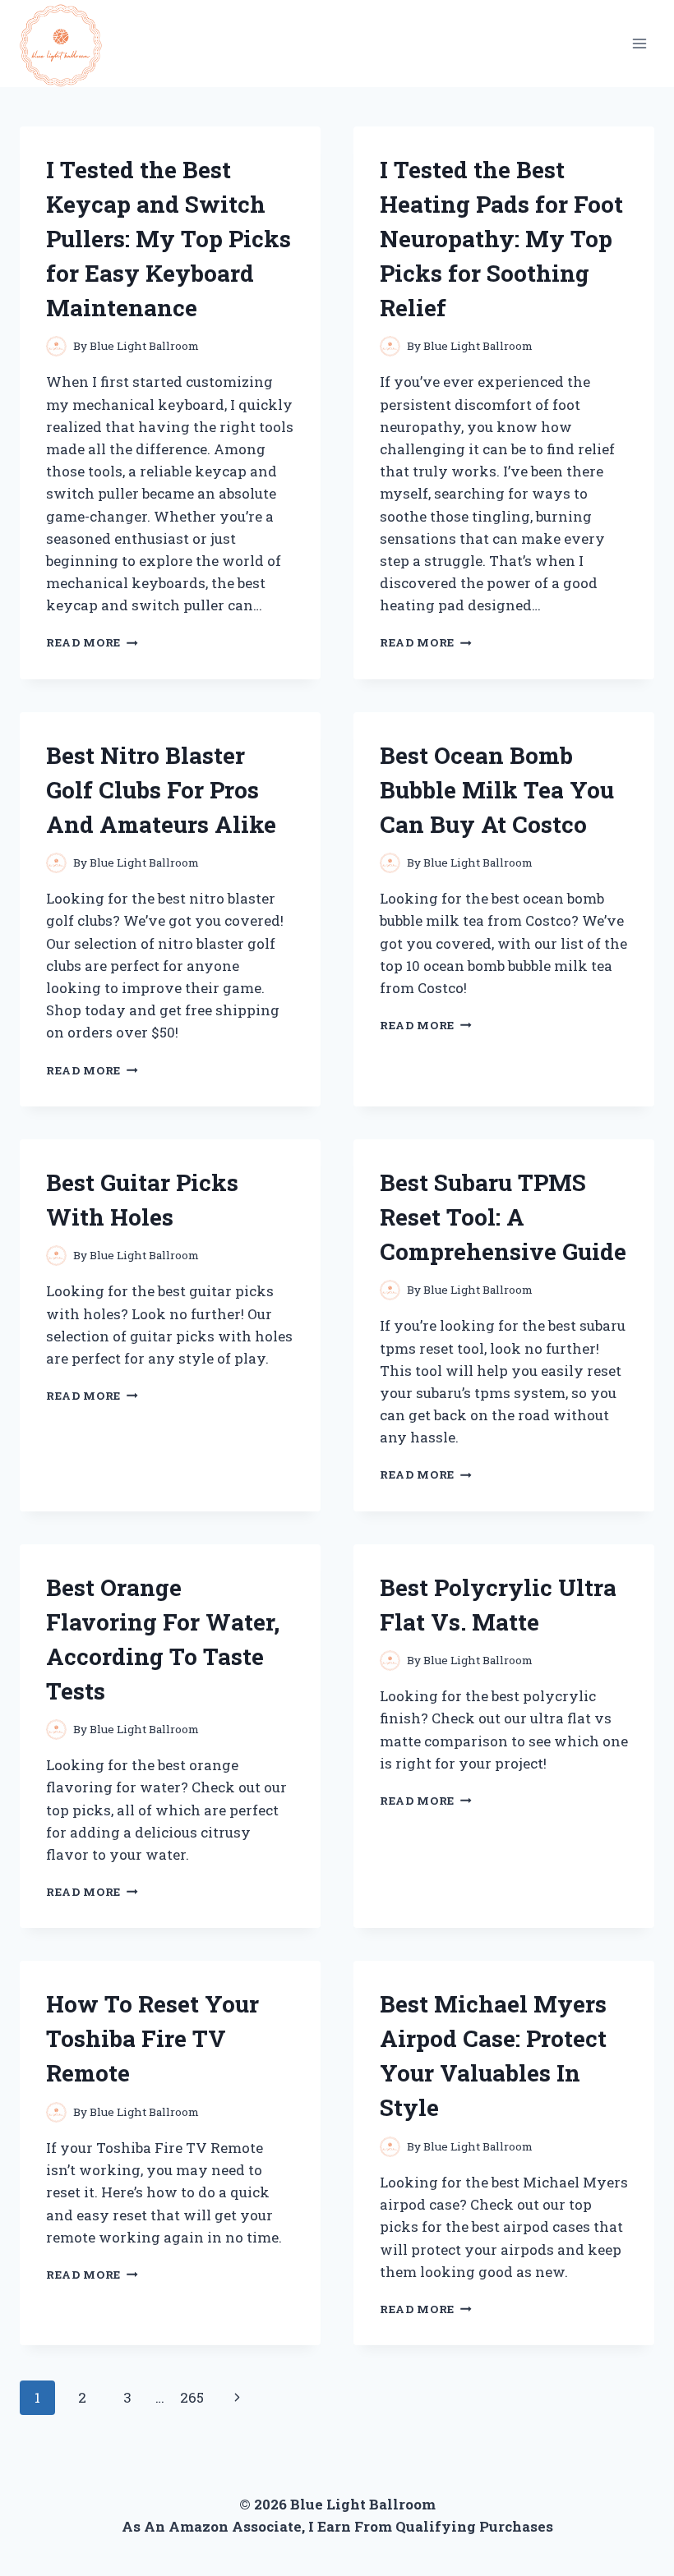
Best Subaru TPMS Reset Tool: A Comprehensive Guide (503, 1217)
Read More (92, 642)
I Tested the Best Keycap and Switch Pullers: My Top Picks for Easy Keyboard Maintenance (168, 239)
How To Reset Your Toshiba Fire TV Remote (152, 2038)
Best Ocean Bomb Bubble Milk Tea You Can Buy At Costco (497, 790)
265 (192, 2397)
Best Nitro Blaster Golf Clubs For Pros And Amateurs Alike (161, 790)
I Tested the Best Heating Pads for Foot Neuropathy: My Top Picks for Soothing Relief (501, 239)
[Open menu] (639, 43)
